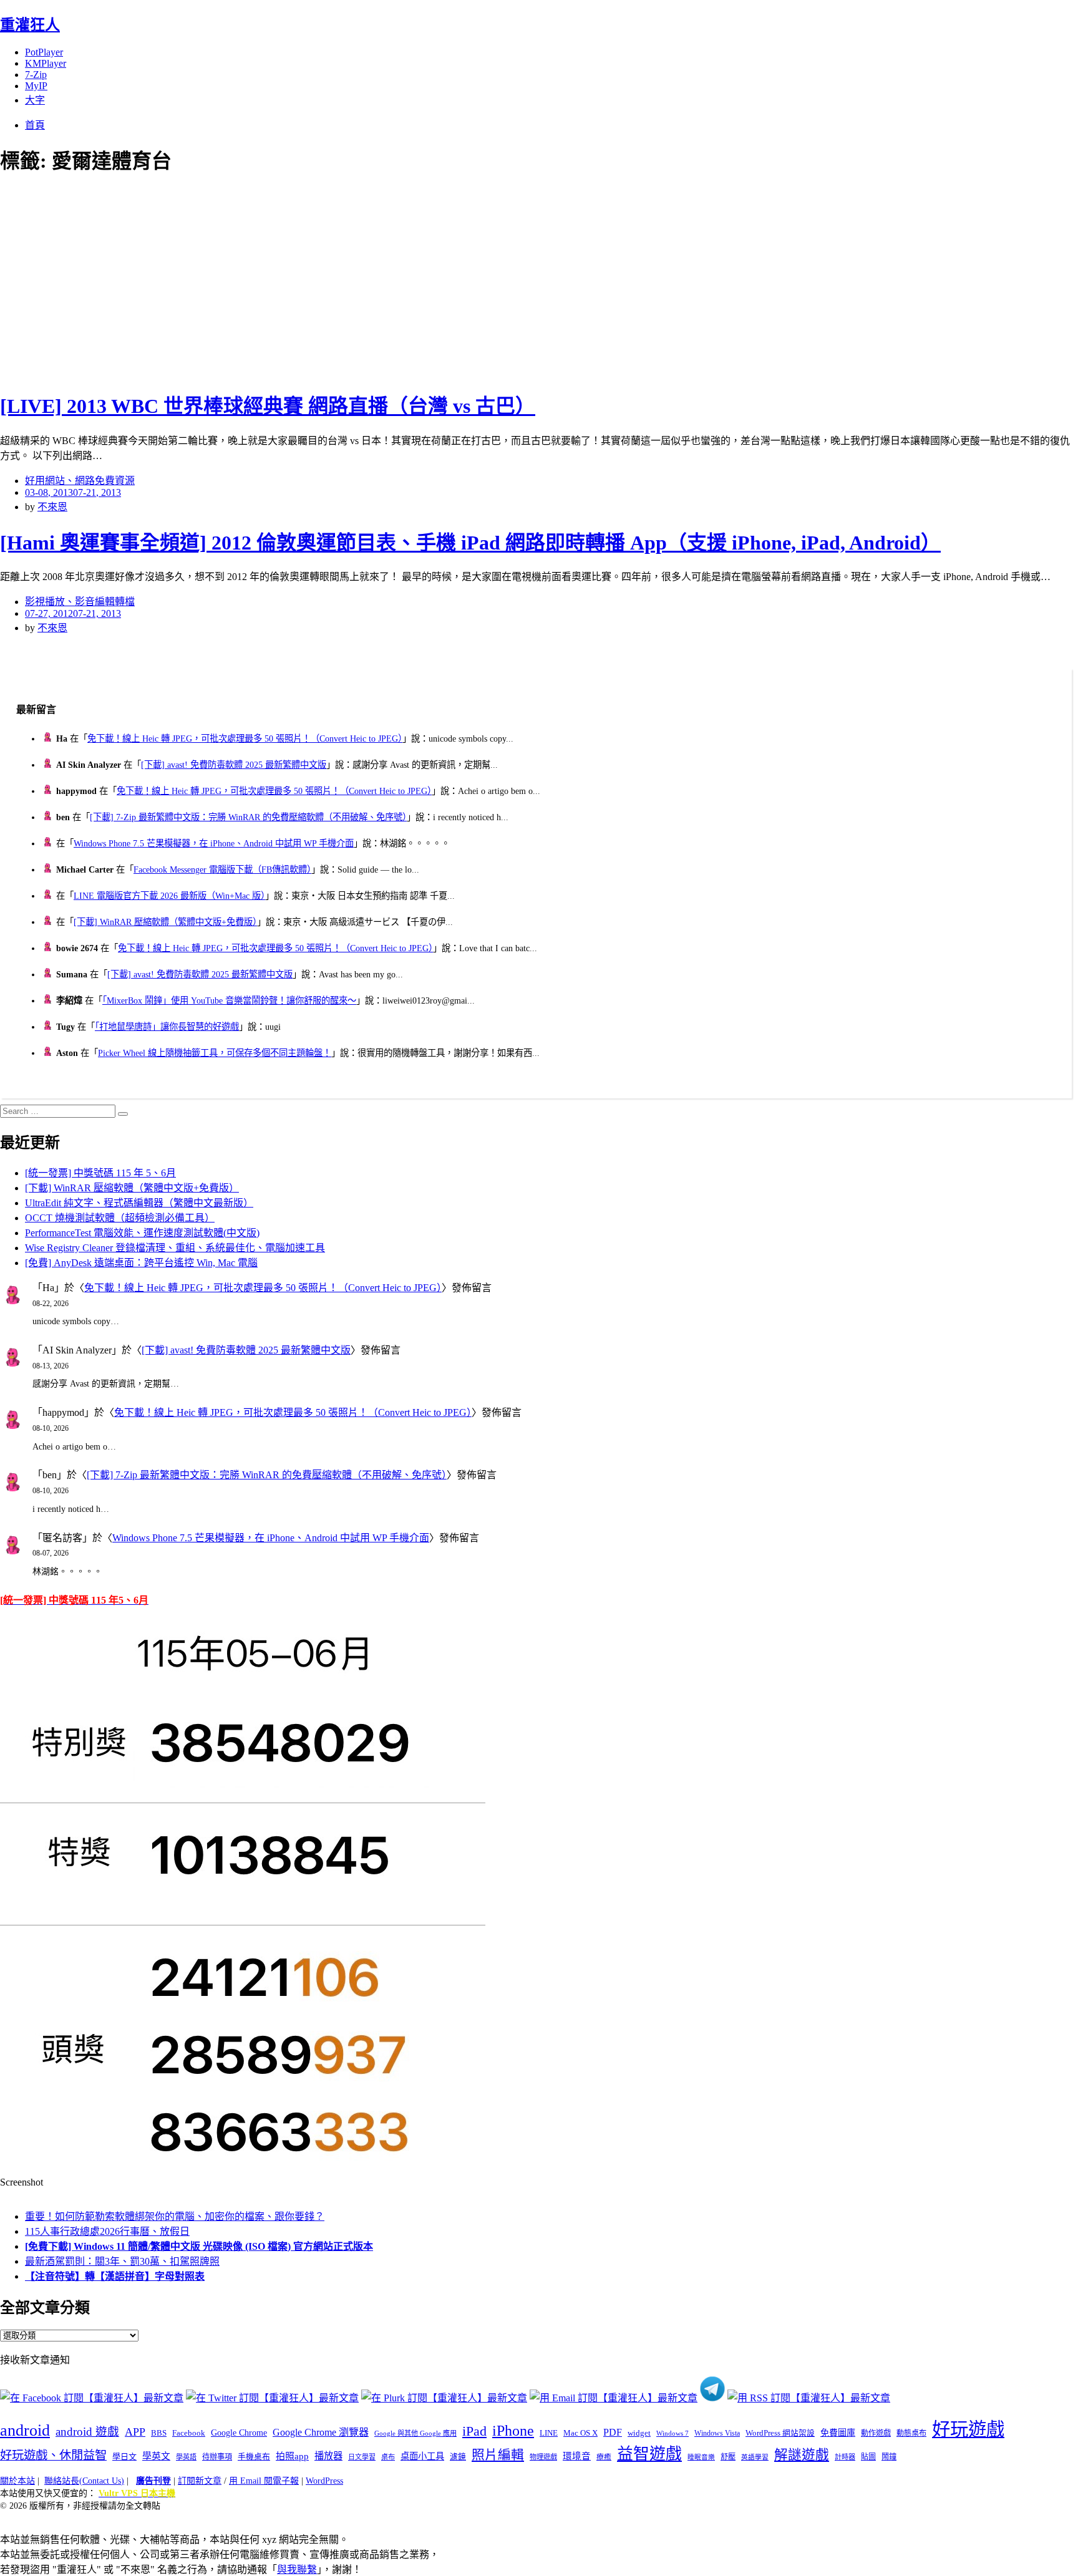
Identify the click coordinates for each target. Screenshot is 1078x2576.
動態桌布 (911, 2433)
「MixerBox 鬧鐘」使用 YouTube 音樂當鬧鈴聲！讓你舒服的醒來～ (229, 1000)
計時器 (845, 2457)
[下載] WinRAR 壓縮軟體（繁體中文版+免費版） (165, 922)
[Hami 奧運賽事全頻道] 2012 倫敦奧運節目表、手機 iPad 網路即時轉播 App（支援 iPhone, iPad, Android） (470, 543)
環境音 (577, 2456)
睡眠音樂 (701, 2457)
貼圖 (868, 2457)
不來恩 (52, 507)
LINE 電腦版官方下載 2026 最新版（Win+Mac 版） (169, 896)
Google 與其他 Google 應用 (415, 2433)
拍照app (292, 2456)
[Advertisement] (225, 281)
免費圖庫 (838, 2433)
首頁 (35, 125)
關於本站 (17, 2481)
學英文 (156, 2456)
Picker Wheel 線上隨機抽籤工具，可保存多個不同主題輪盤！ (215, 1053)
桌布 (388, 2457)
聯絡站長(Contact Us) (84, 2481)
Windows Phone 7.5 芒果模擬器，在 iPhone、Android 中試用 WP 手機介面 (214, 843)
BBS (159, 2433)
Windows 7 (673, 2433)
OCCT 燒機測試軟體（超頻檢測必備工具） (120, 1218)
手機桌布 (254, 2457)
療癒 (604, 2457)
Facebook (189, 2433)
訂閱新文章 (200, 2481)
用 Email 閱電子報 (264, 2481)
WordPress (324, 2481)
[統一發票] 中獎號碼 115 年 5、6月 (100, 1173)
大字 (35, 100)
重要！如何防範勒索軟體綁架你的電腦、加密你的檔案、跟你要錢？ (175, 2216)
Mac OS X (580, 2433)
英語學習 (755, 2457)
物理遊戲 (543, 2457)
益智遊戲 (649, 2454)
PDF (613, 2432)
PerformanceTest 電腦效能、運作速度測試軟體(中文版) (142, 1233)
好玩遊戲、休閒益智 (53, 2455)
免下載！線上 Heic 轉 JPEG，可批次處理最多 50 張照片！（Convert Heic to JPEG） (245, 738)
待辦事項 (217, 2457)
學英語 (186, 2457)
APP (135, 2432)
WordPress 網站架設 (780, 2433)
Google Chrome (239, 2433)
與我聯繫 (297, 2569)
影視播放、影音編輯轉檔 (80, 602)
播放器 (328, 2456)
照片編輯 (498, 2455)
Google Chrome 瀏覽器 (321, 2432)
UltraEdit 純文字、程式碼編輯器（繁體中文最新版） (139, 1203)
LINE (549, 2433)
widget (639, 2433)
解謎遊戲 (802, 2455)
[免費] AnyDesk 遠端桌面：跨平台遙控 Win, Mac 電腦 (141, 1263)
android (25, 2430)
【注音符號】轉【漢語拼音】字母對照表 (115, 2276)
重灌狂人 (30, 25)
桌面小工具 (422, 2456)
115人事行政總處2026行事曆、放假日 (107, 2231)
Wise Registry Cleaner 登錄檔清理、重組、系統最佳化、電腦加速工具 (175, 1248)
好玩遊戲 (968, 2429)
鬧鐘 (889, 2457)
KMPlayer (46, 63)
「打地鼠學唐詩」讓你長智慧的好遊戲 (167, 1027)
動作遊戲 (876, 2433)
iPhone (513, 2431)
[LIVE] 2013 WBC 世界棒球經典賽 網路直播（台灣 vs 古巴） (268, 406)
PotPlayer (44, 52)
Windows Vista (717, 2433)
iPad (474, 2431)
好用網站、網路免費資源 (80, 481)
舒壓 (728, 2457)
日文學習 (362, 2457)
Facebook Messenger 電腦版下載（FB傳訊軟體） (222, 869)
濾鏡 (458, 2457)
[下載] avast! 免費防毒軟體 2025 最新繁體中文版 (234, 765)
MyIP (36, 86)
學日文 (124, 2457)
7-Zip (36, 75)
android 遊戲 (87, 2432)
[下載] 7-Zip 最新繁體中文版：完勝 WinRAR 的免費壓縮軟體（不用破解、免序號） (248, 817)
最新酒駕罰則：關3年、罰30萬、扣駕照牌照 (122, 2261)
